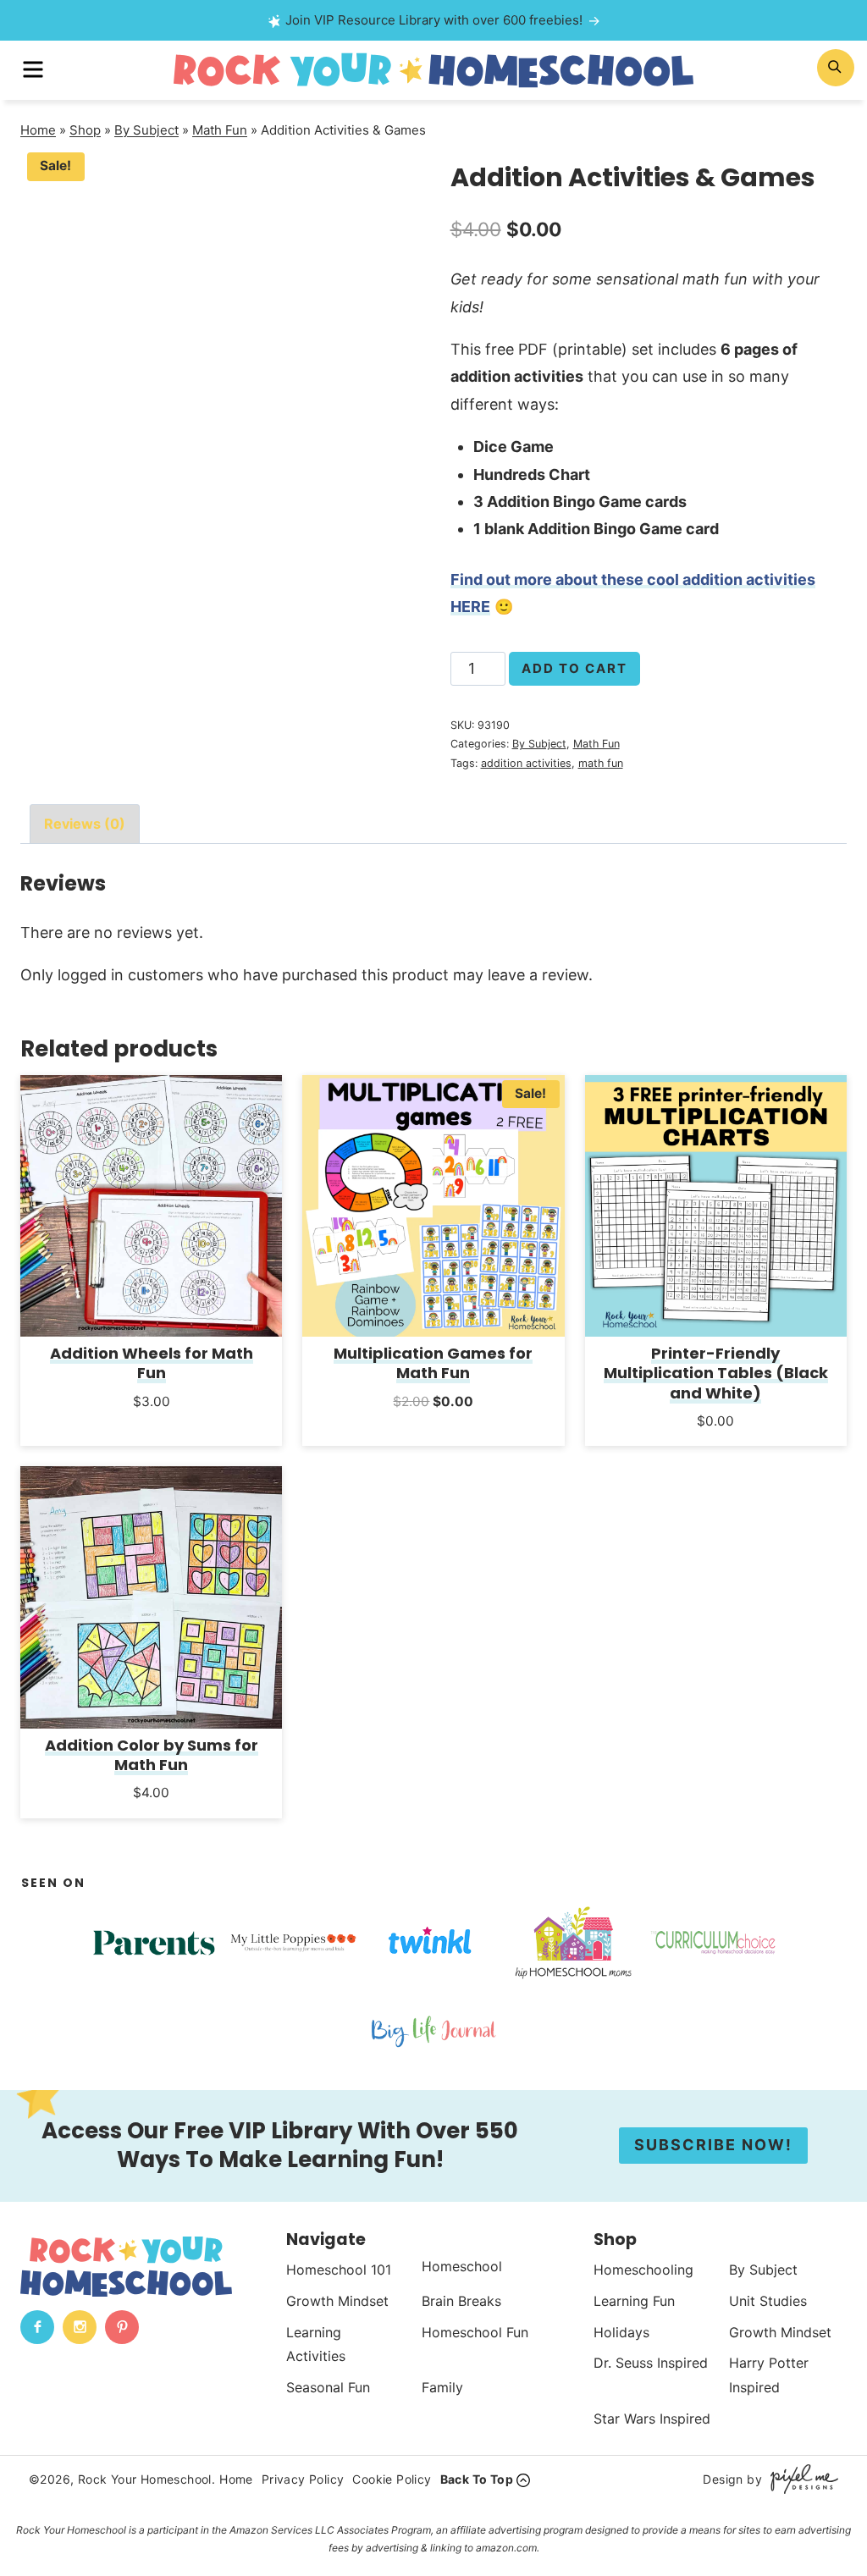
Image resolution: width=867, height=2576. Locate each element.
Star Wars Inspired (652, 2419)
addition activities (526, 763)
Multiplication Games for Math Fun (433, 1363)
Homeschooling (643, 2270)
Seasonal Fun (328, 2387)
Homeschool (462, 2266)
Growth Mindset (337, 2301)
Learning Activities (316, 2344)
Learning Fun (634, 2301)
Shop (85, 130)
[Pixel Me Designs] (800, 2479)
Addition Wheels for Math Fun (152, 1363)
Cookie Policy (392, 2479)
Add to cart (574, 668)
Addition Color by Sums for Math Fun (152, 1755)
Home (38, 130)
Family (442, 2387)
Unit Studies (768, 2301)
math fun (601, 763)
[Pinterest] (122, 2327)
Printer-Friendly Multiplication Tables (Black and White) (716, 1373)
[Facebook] (37, 2327)
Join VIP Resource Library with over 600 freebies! (434, 20)
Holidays (621, 2331)
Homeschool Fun (475, 2331)
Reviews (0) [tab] (85, 824)
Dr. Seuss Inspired (651, 2363)
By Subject (146, 130)
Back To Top (477, 2479)
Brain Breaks (461, 2301)
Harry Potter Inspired (769, 2375)
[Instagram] (80, 2327)
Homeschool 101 (339, 2270)
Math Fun (220, 130)
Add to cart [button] (151, 1423)
